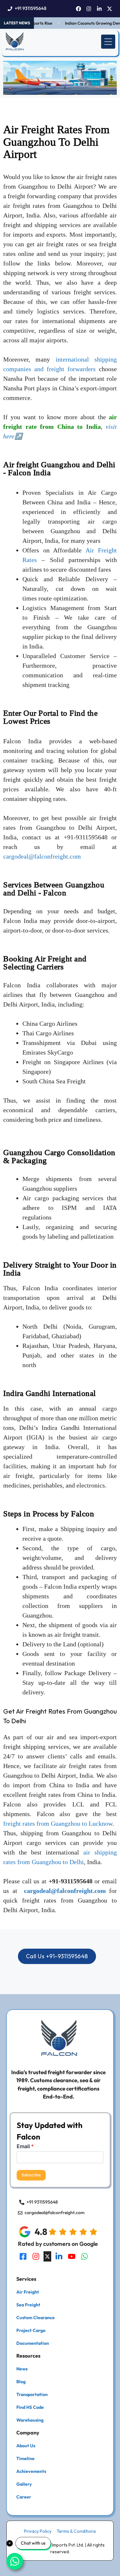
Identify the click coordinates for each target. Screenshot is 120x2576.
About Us (26, 2446)
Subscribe (31, 2175)
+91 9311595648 (31, 8)
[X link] (110, 9)
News (22, 2369)
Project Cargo (31, 2330)
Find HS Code (30, 2407)
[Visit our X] (47, 2256)
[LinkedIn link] (99, 9)
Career (24, 2497)
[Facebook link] (79, 9)
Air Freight (28, 2292)
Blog (21, 2382)
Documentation (33, 2343)
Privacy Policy (38, 2531)
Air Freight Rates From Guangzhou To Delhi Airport (56, 142)
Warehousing (30, 2420)
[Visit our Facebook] (23, 2256)
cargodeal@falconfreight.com (42, 856)
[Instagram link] (89, 9)
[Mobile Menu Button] (108, 42)
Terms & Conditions (76, 2531)
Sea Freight (28, 2305)
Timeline (25, 2458)
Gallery (24, 2484)
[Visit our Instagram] (36, 2256)
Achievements (31, 2471)
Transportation (32, 2394)
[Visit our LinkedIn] (59, 2256)
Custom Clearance (36, 2318)
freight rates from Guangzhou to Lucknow (58, 1823)
